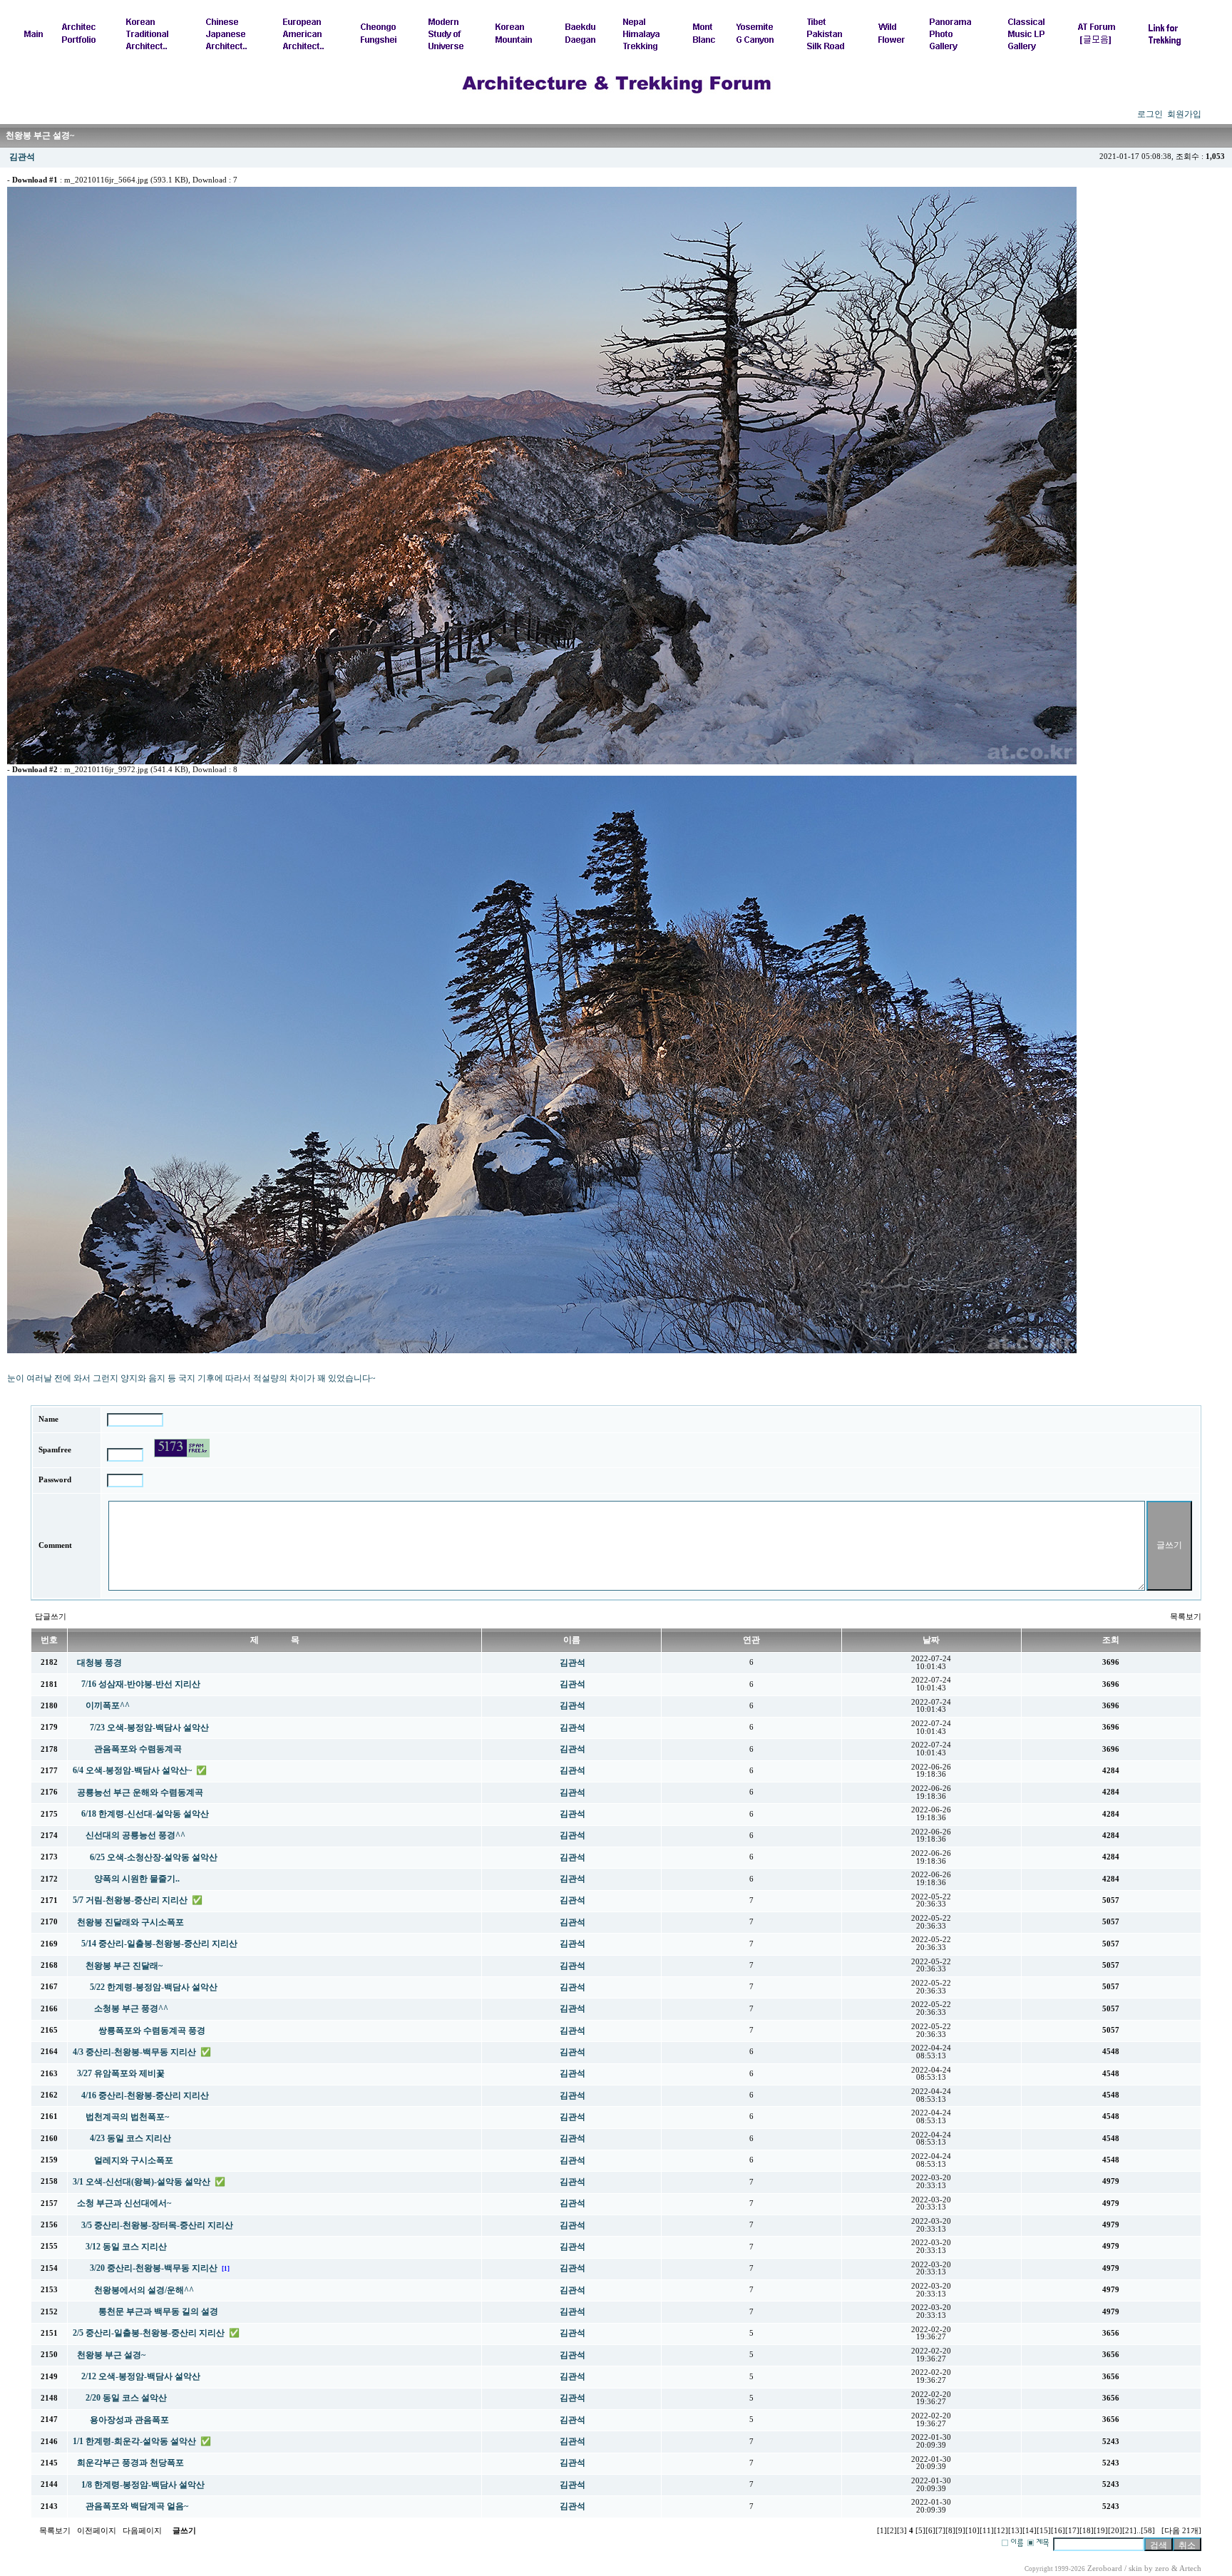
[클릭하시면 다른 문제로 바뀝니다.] (182, 1448)
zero (1162, 2569)
